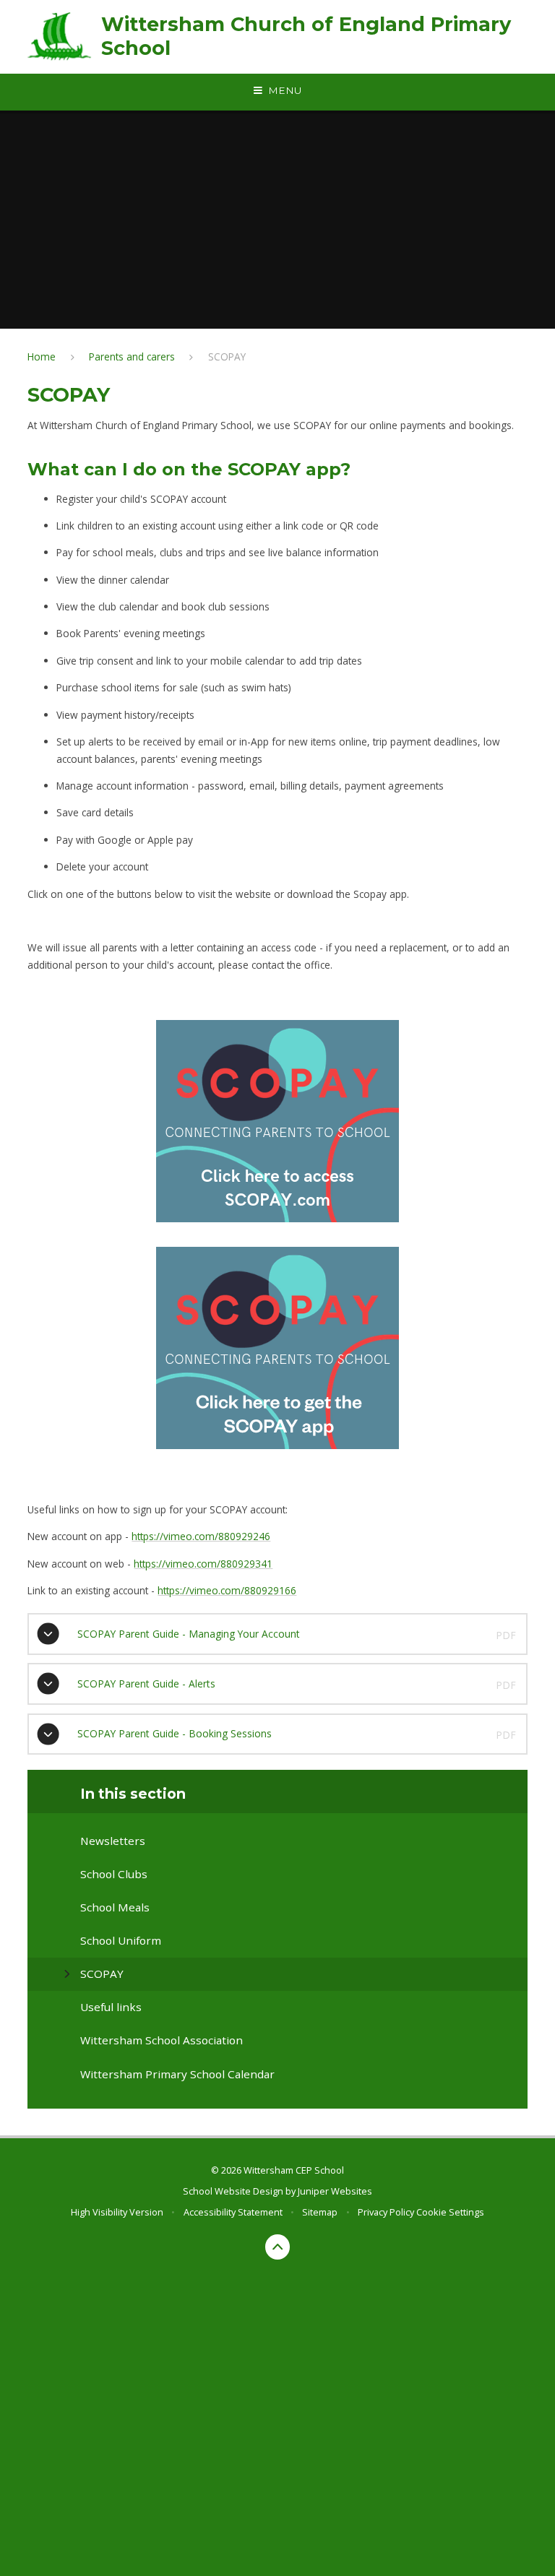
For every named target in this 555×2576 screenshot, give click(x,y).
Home (42, 356)
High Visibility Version (117, 2212)
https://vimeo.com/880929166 (227, 1590)
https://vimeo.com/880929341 (203, 1564)
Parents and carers (132, 356)
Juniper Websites (335, 2191)
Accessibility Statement (233, 2212)
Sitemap (320, 2212)
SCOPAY (227, 356)
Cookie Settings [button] (450, 2212)
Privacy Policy (386, 2212)
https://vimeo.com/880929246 (201, 1536)
